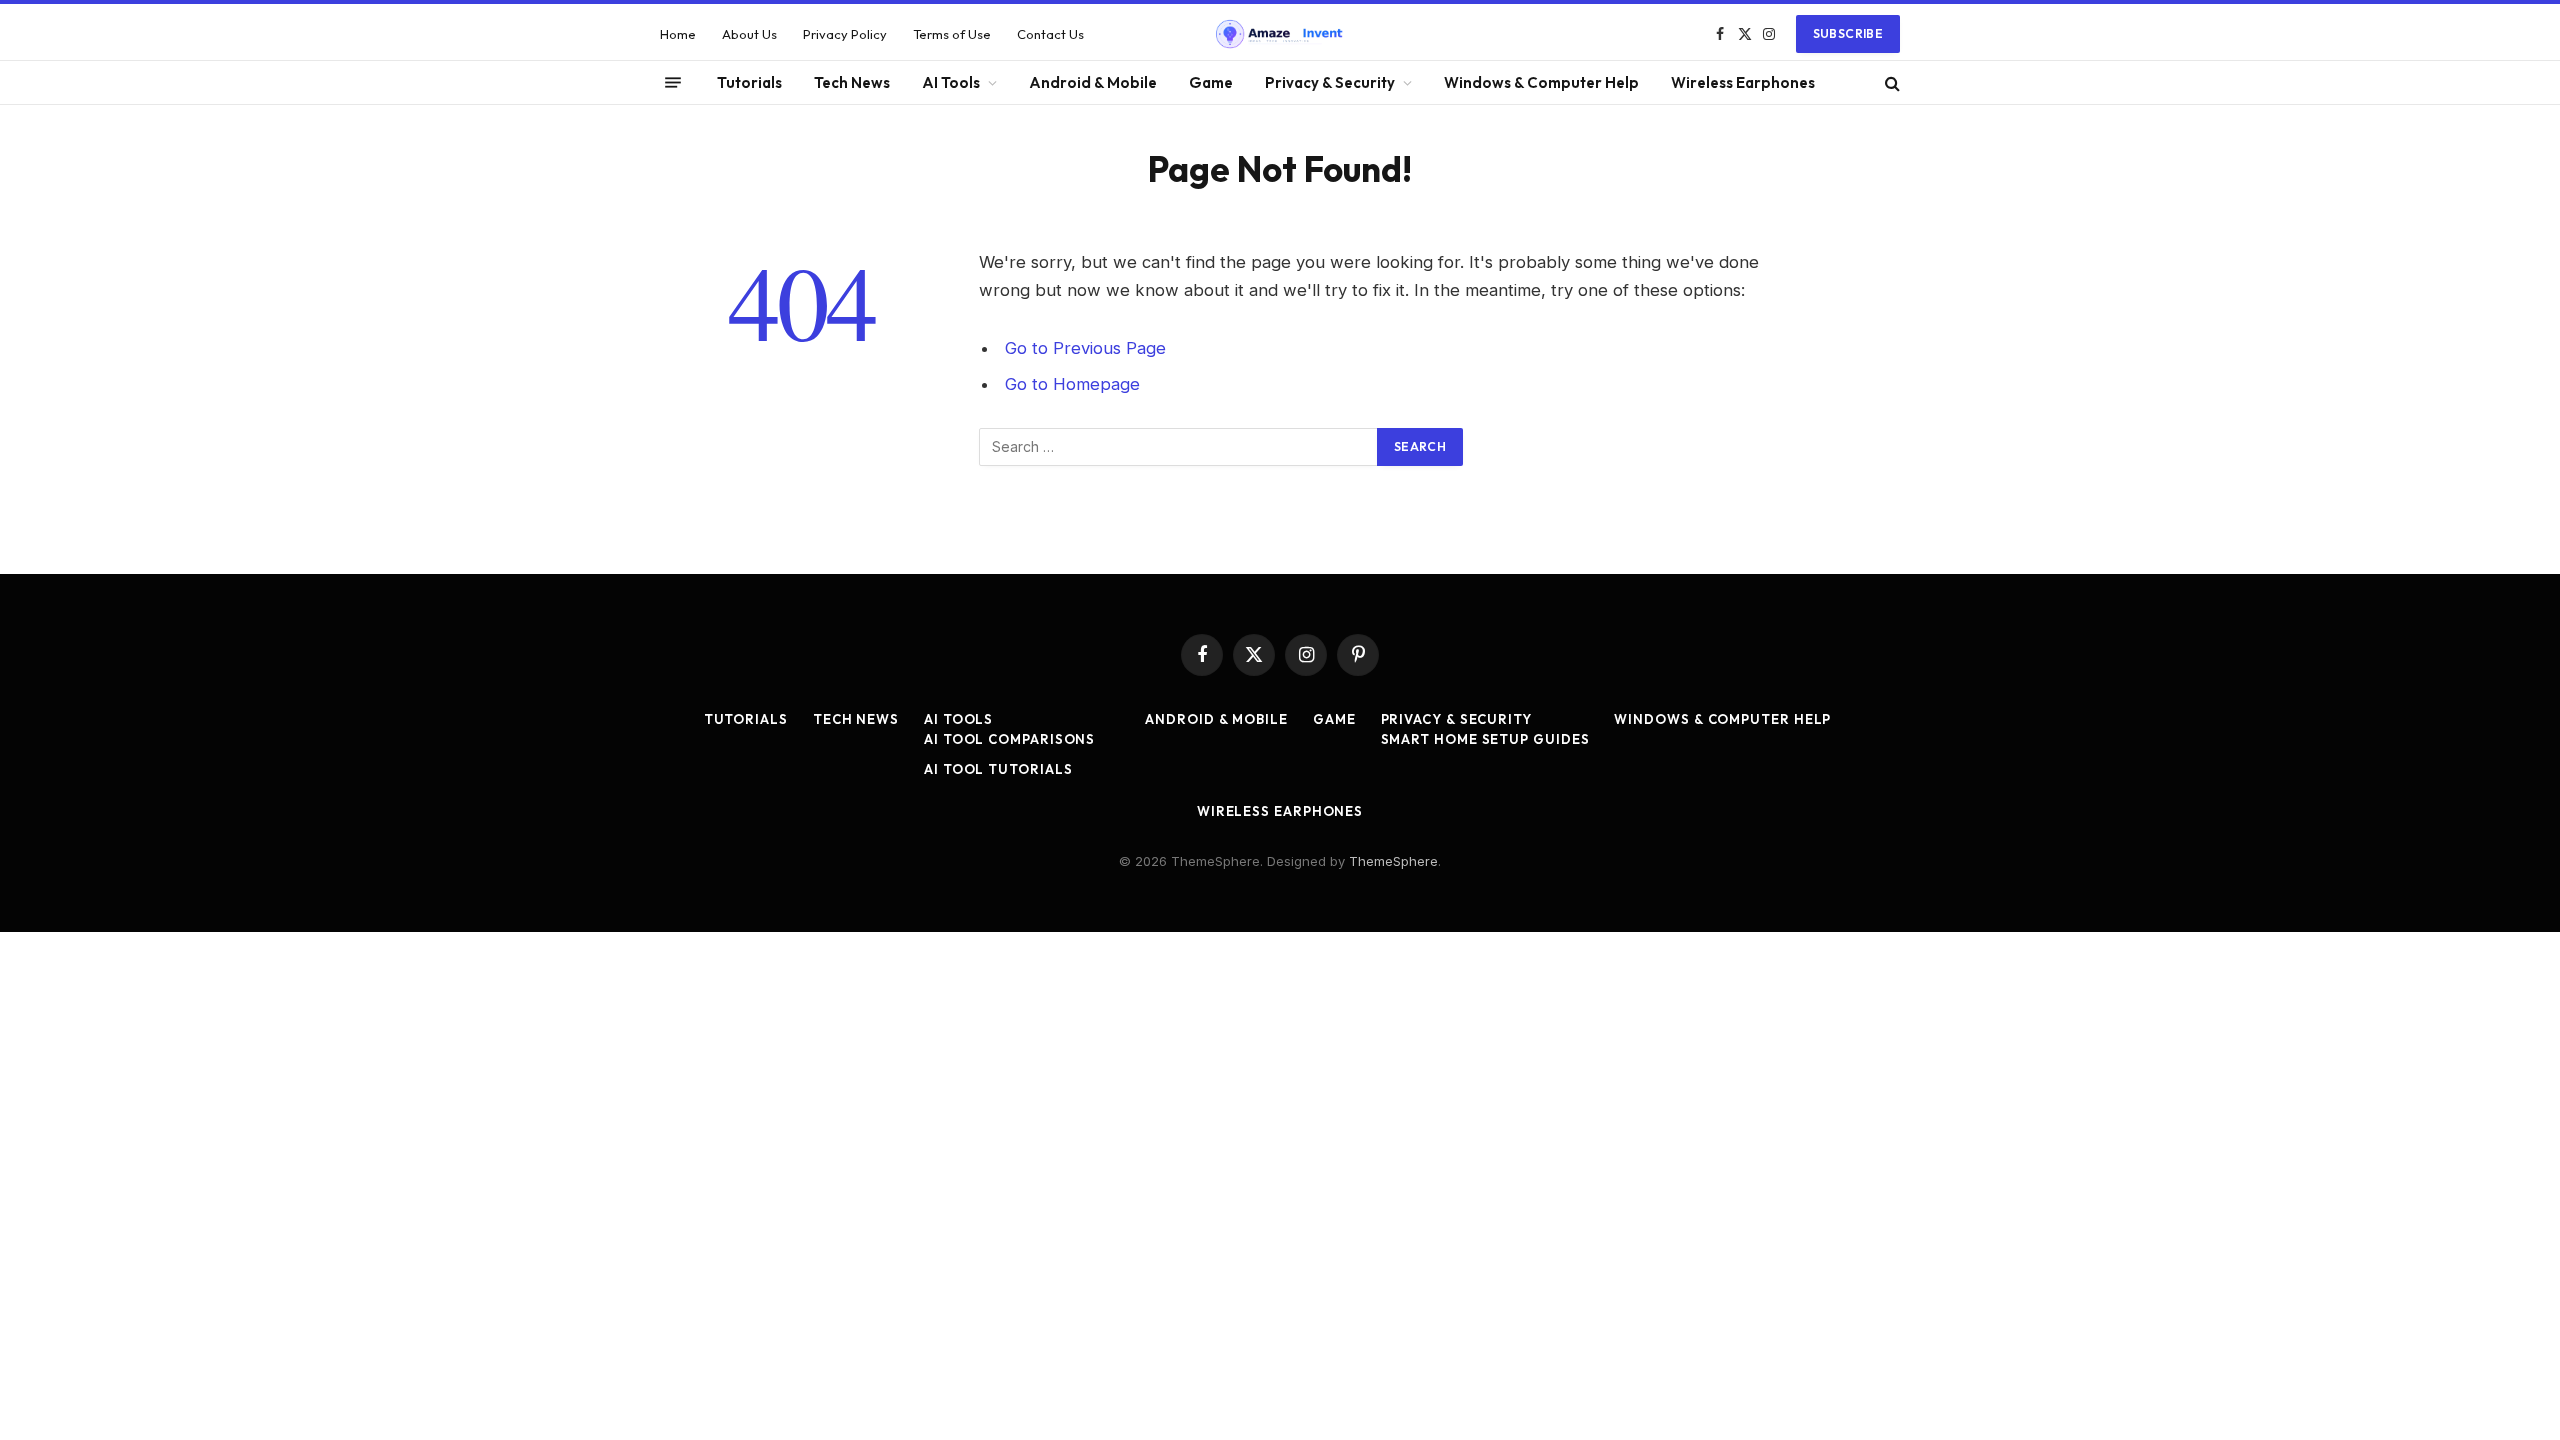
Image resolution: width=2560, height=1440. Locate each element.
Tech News (852, 82)
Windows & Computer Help (1541, 82)
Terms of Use (952, 34)
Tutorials (749, 82)
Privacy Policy (845, 34)
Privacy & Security (1330, 82)
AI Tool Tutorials (998, 769)
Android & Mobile (1093, 82)
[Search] (1890, 82)
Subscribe (1848, 33)
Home (678, 34)
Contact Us (1050, 34)
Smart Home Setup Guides (1485, 739)
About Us (749, 34)
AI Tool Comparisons (1009, 739)
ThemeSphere (1393, 861)
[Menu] (673, 83)
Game (1211, 82)
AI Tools (951, 82)
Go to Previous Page (1085, 348)
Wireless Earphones (1743, 82)
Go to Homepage (1072, 384)
